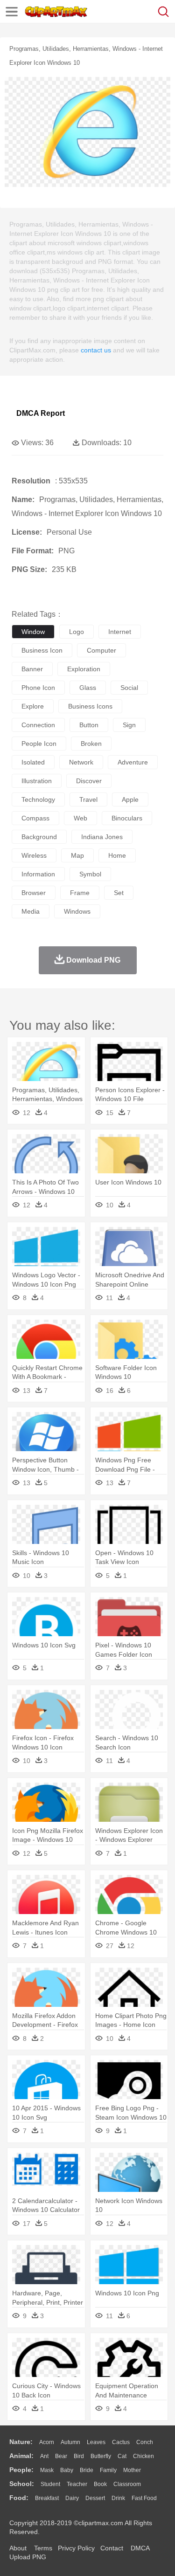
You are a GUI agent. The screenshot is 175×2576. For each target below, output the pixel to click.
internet (120, 632)
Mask (47, 2470)
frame (80, 893)
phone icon (38, 688)
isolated (33, 762)
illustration (37, 781)
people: (21, 2470)
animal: (21, 2456)
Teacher (77, 2484)
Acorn (47, 2442)
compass (35, 818)
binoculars (127, 818)
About (18, 2548)
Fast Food (144, 2498)
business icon (42, 650)
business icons (90, 706)
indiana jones (102, 837)
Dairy (72, 2498)
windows (77, 911)
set (119, 893)
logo (77, 632)
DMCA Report (41, 413)
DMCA (140, 2548)
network (81, 762)
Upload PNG (28, 2557)
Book (100, 2484)
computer (101, 650)
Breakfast (47, 2498)
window (33, 632)
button (89, 725)
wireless (34, 855)
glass (88, 688)
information (38, 874)
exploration (84, 669)
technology (38, 799)
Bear (61, 2456)
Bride (87, 2470)
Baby (67, 2470)
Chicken (143, 2456)
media (31, 911)
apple (130, 799)
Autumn (70, 2442)
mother (132, 2470)
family (108, 2470)
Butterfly (101, 2456)
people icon (39, 744)
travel (88, 799)
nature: (21, 2442)
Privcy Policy (76, 2548)
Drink (118, 2498)
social (129, 688)
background (39, 837)
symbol (90, 874)
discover (89, 781)
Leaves (96, 2442)
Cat (122, 2456)
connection (38, 725)
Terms (43, 2548)
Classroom (127, 2484)
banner (32, 669)
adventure (133, 762)
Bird (79, 2456)
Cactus (121, 2442)
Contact (112, 2548)
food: (19, 2498)
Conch (145, 2442)
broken (91, 744)
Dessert (95, 2498)
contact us (96, 350)
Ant (44, 2456)
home (117, 855)
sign (129, 725)
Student (50, 2484)
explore (33, 706)
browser (34, 893)
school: (22, 2484)
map (77, 855)
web (80, 818)
